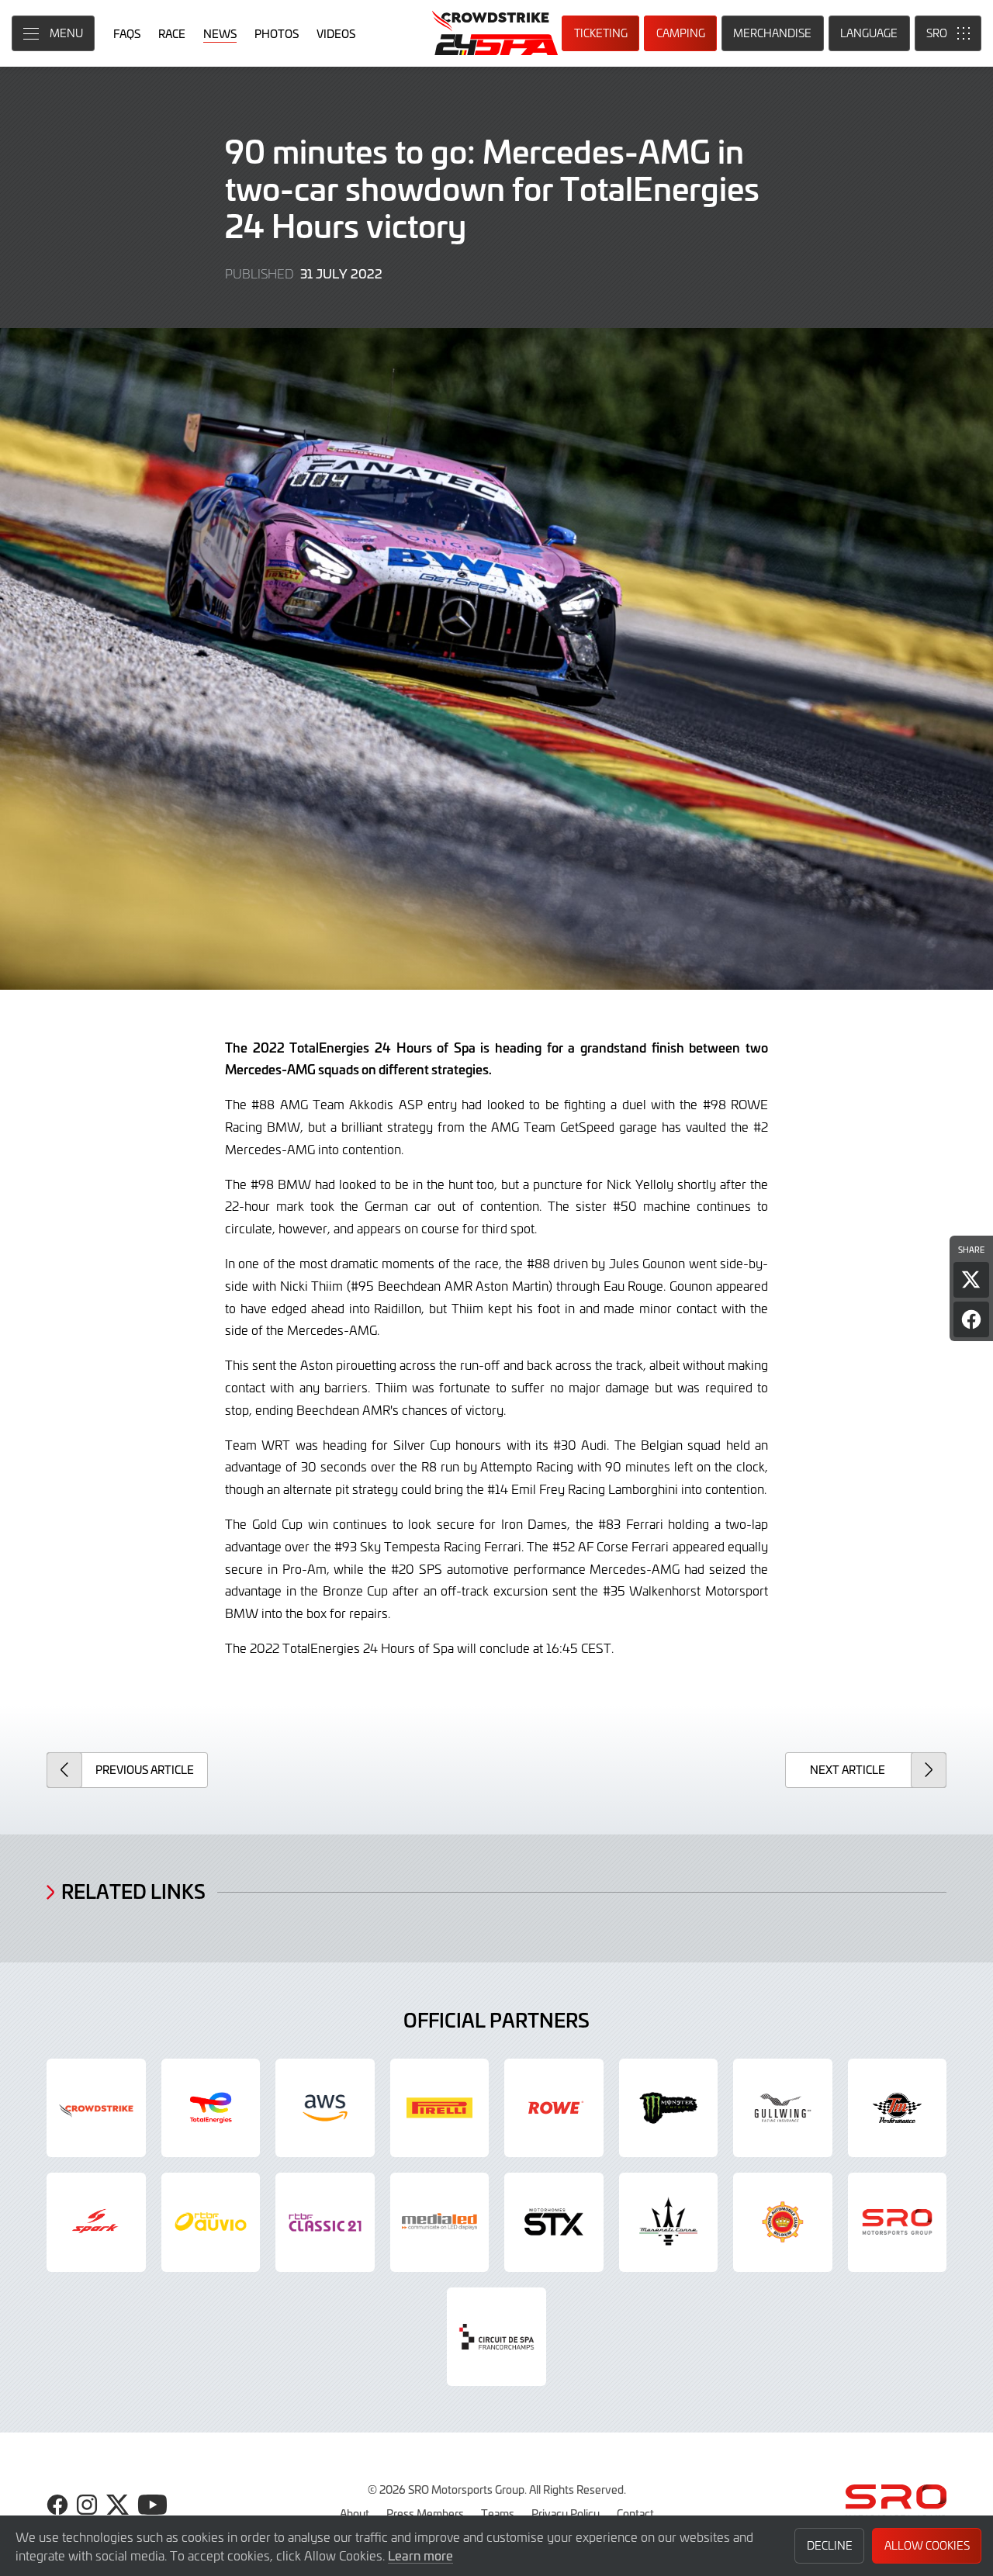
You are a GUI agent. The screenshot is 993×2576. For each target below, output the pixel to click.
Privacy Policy (566, 2513)
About (355, 2513)
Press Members (425, 2513)
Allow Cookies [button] (927, 2545)
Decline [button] (830, 2545)
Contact (635, 2513)
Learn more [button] (420, 2555)
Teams (498, 2513)
